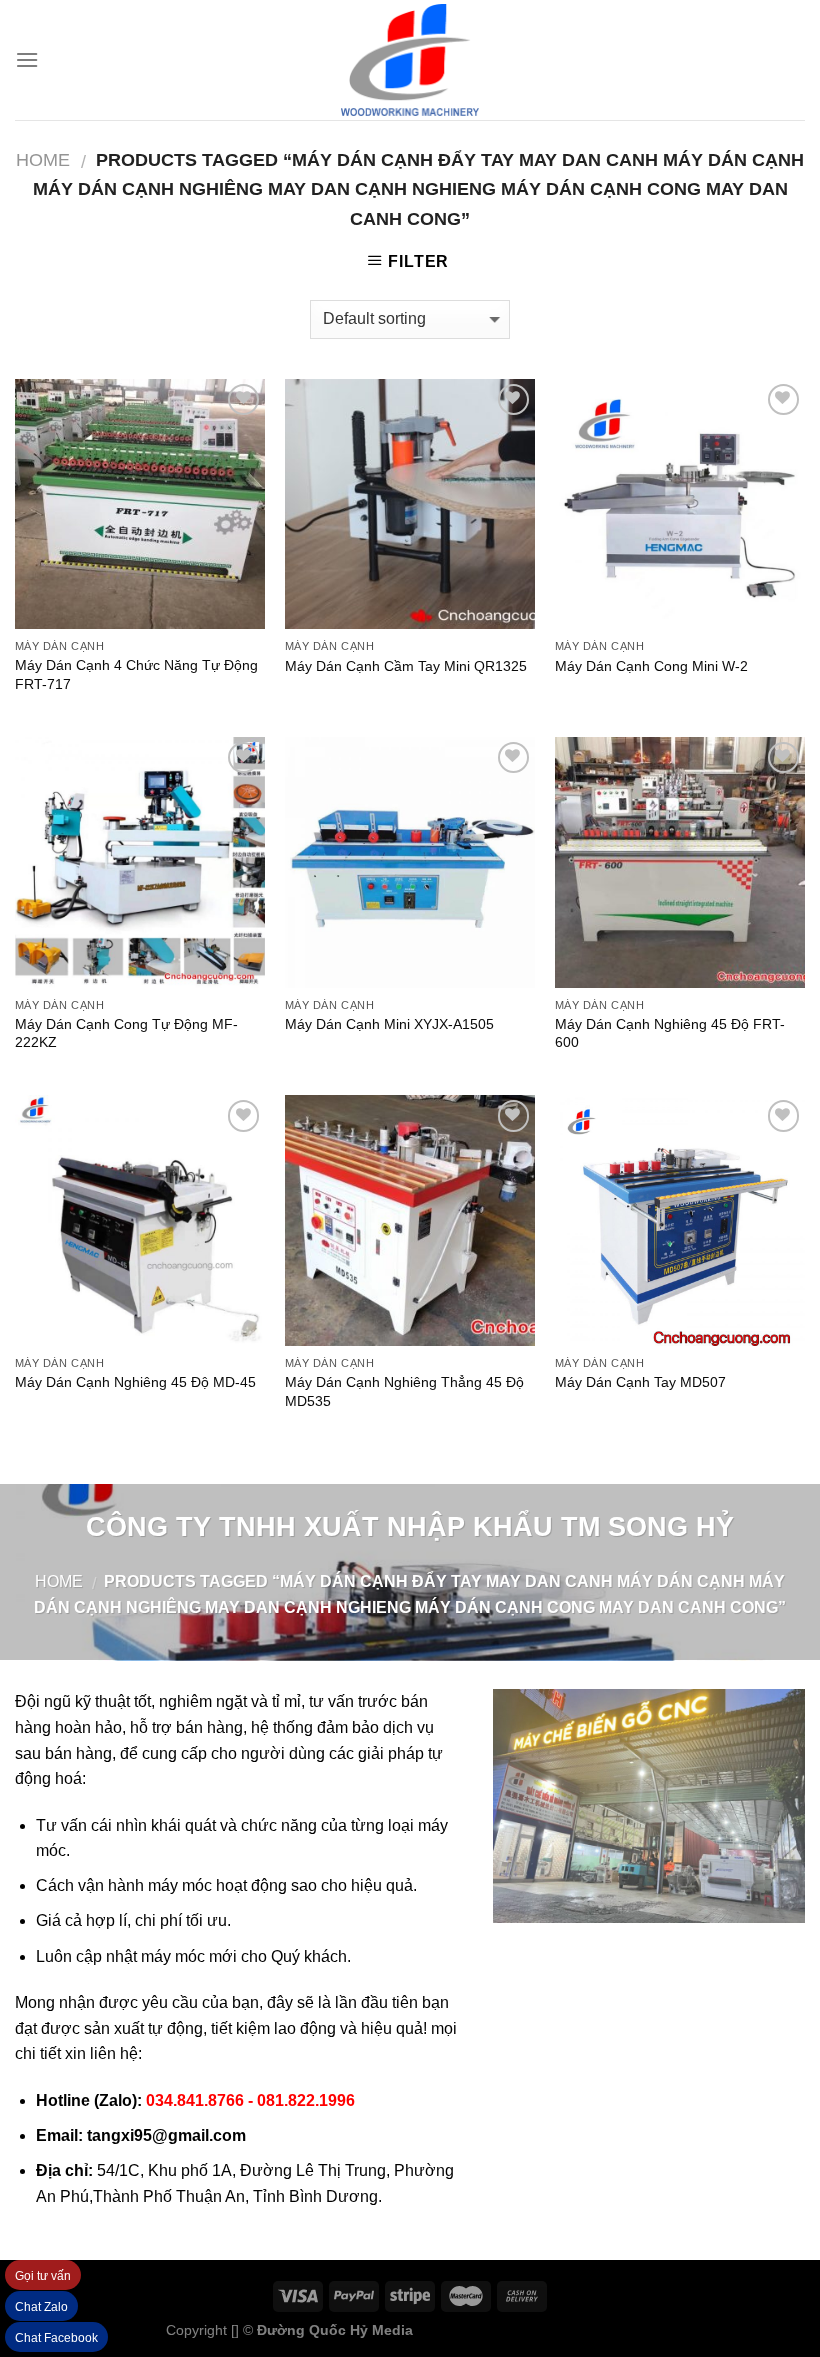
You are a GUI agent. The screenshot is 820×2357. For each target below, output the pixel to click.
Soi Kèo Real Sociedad (581, 2330)
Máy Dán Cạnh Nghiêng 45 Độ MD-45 (135, 1382)
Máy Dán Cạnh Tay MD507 (640, 1382)
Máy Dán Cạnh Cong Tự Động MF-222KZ (126, 1033)
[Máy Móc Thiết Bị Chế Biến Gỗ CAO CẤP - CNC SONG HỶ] (410, 60)
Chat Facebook (56, 2338)
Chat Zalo (41, 2307)
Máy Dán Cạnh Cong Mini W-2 (651, 666)
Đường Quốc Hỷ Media (335, 2330)
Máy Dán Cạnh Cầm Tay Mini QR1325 (406, 666)
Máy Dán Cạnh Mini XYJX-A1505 (389, 1024)
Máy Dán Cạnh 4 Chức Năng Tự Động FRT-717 (136, 674)
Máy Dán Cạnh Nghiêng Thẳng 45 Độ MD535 (404, 1391)
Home (43, 159)
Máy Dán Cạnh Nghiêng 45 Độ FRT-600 (670, 1033)
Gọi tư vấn (43, 2276)
